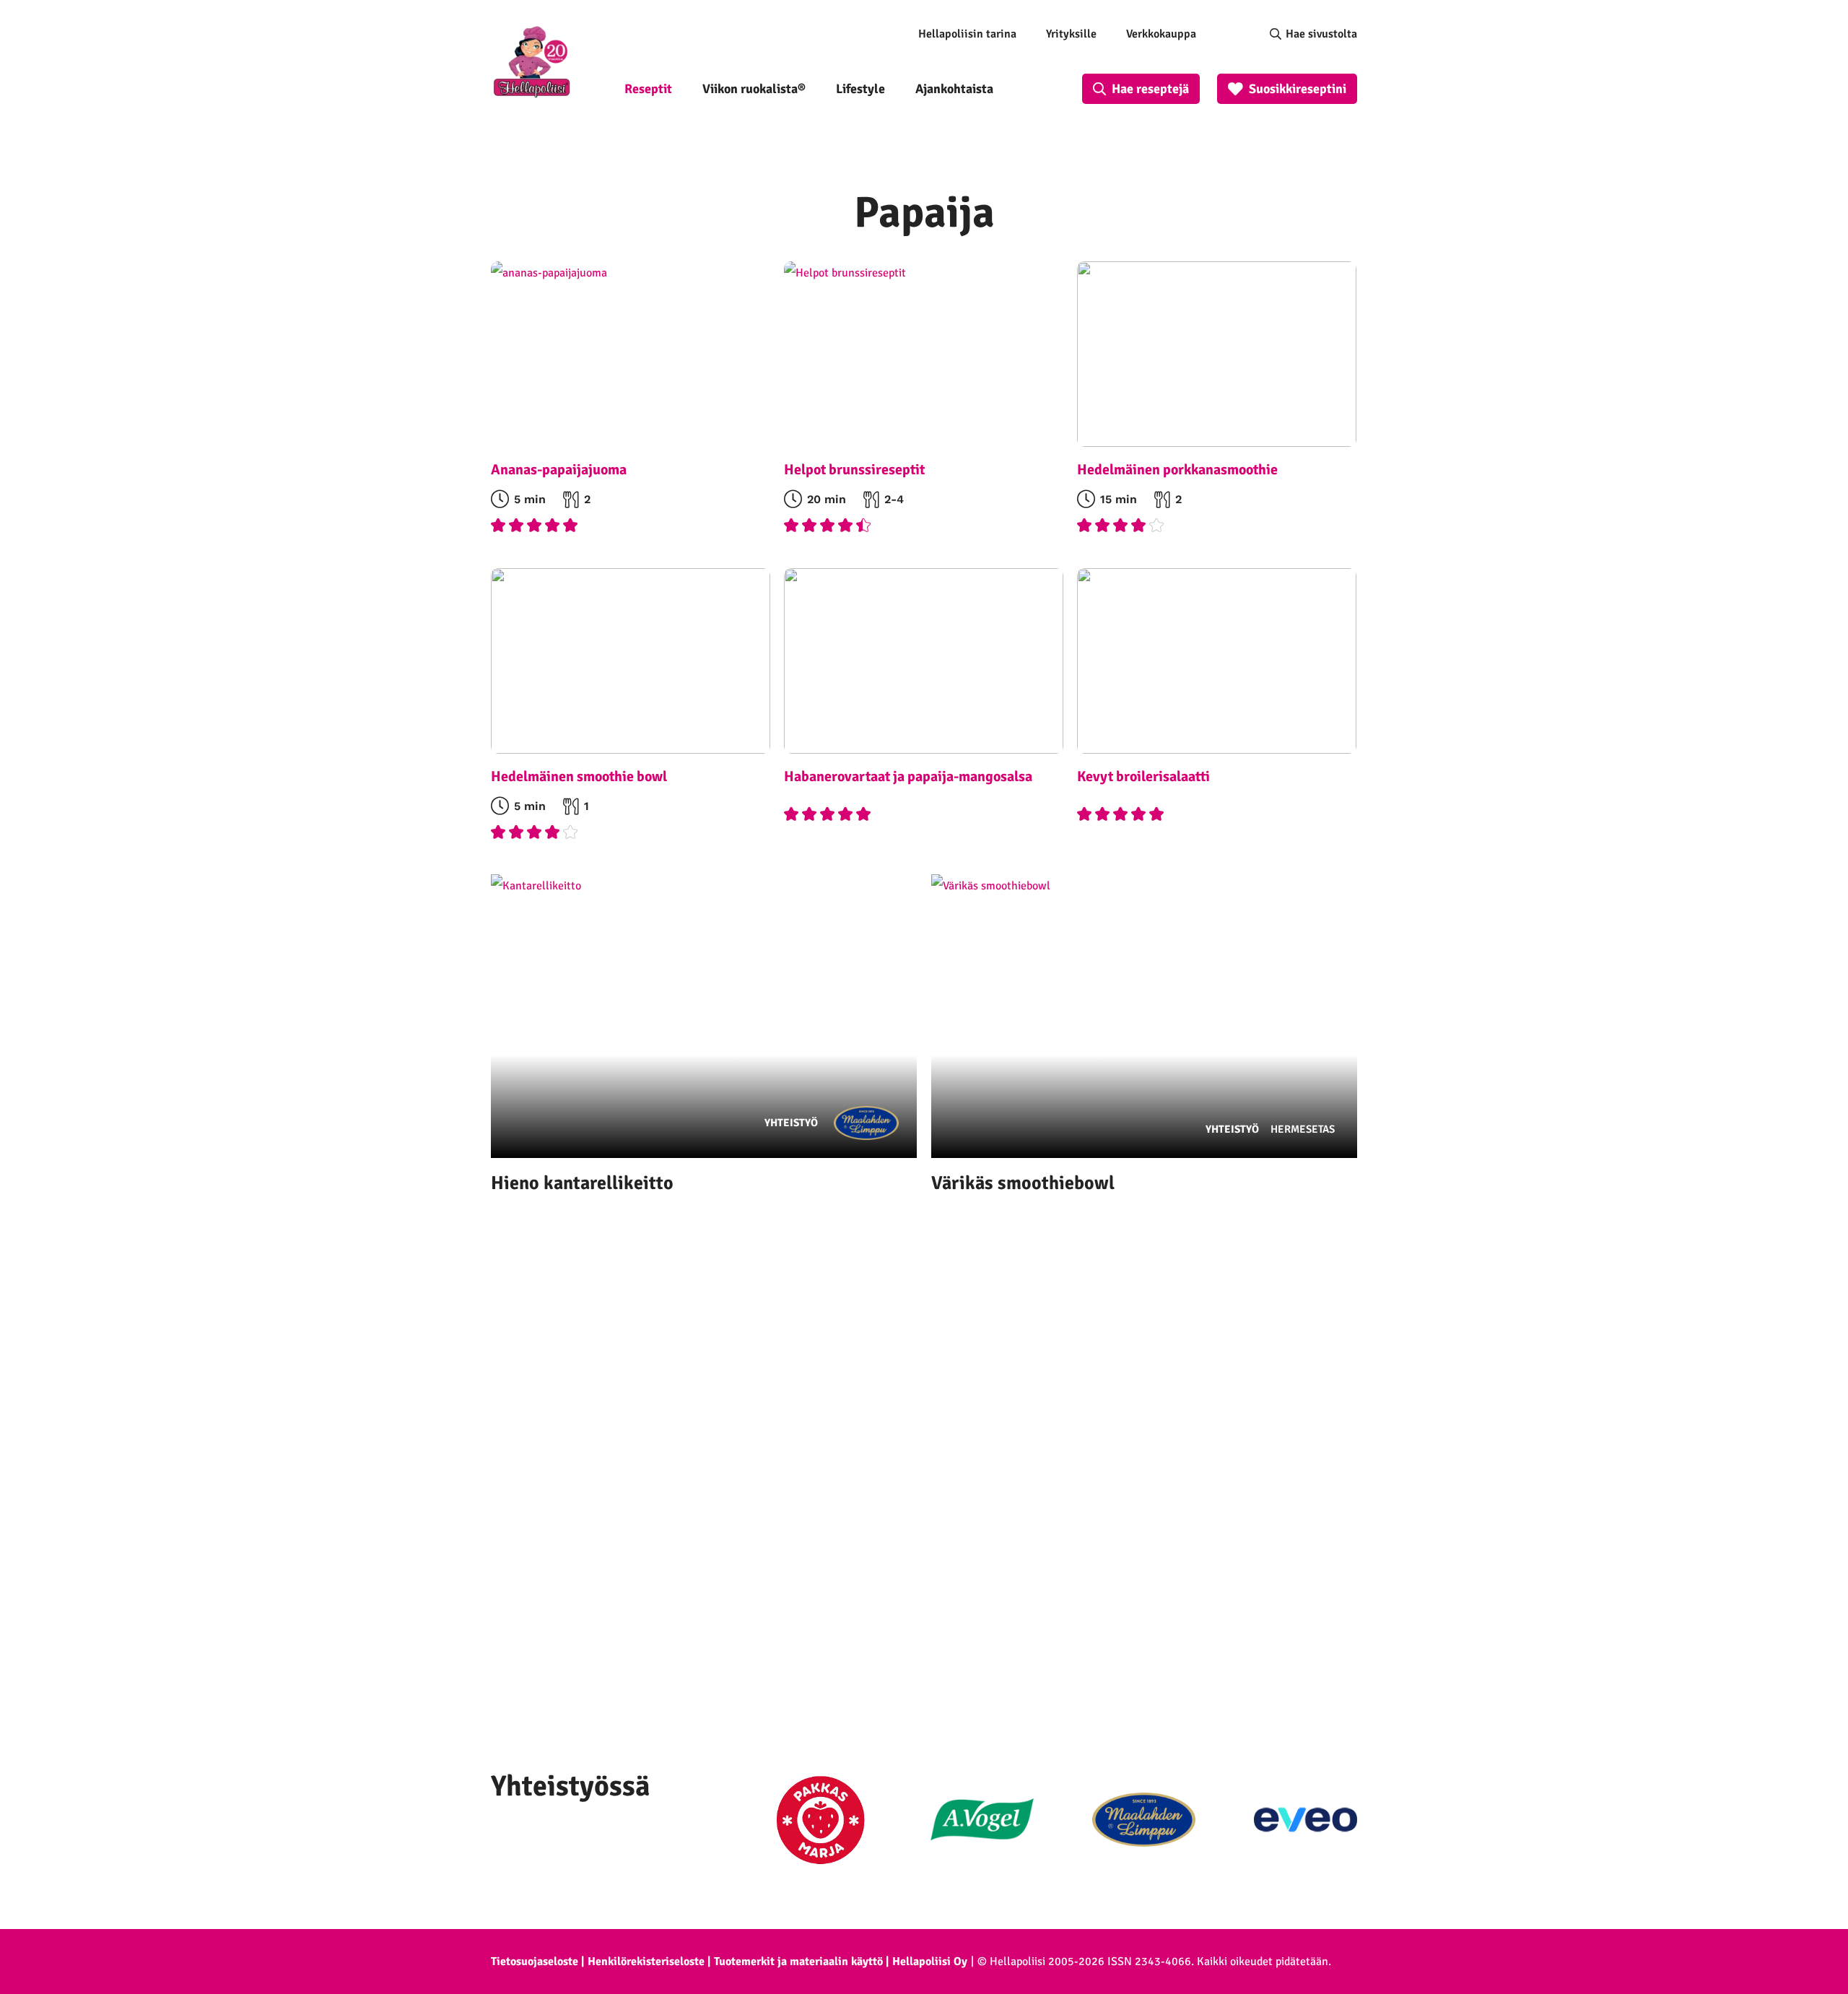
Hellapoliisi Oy (930, 1962)
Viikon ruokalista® (754, 89)
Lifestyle (860, 89)
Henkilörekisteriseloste (646, 1962)
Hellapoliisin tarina (967, 34)
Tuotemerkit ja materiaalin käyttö (798, 1962)
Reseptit (648, 89)
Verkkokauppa (1161, 34)
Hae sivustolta (1321, 34)
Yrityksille (1071, 34)
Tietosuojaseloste (535, 1962)
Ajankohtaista (954, 89)
